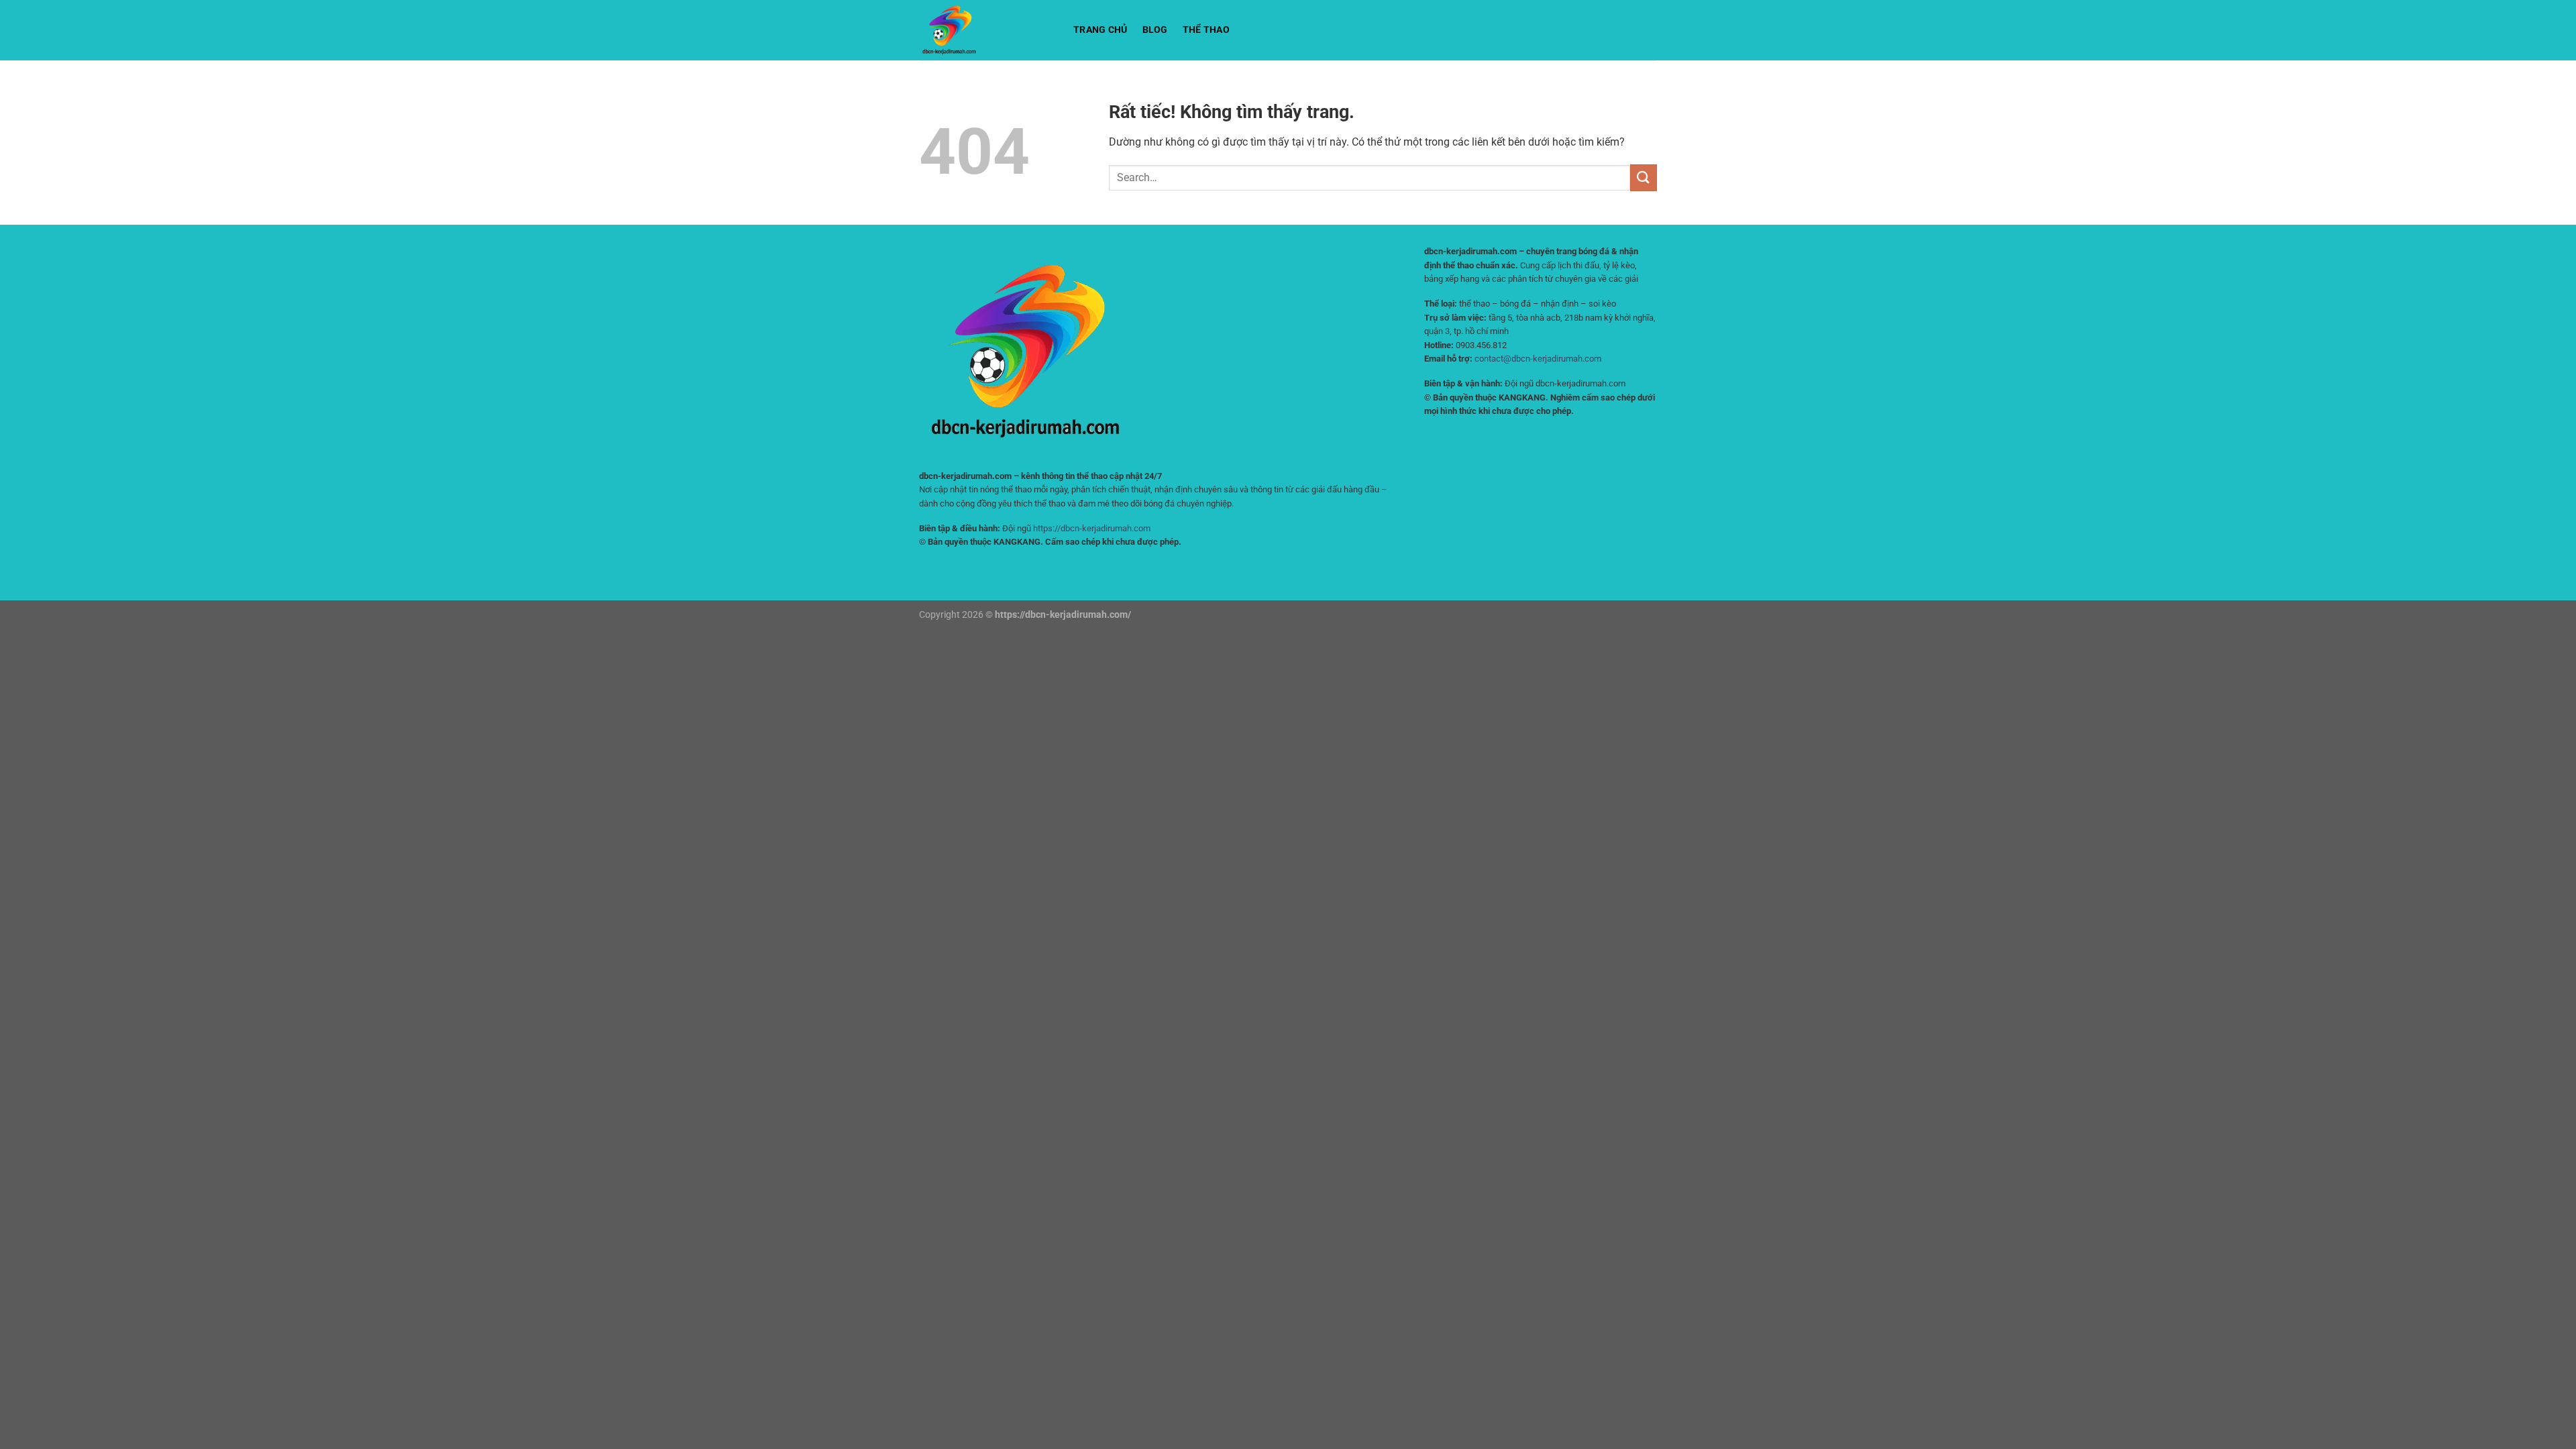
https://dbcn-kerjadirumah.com (1092, 528)
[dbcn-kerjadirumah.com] (986, 30)
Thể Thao (1206, 30)
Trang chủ (1101, 30)
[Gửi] (1644, 177)
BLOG (1155, 30)
